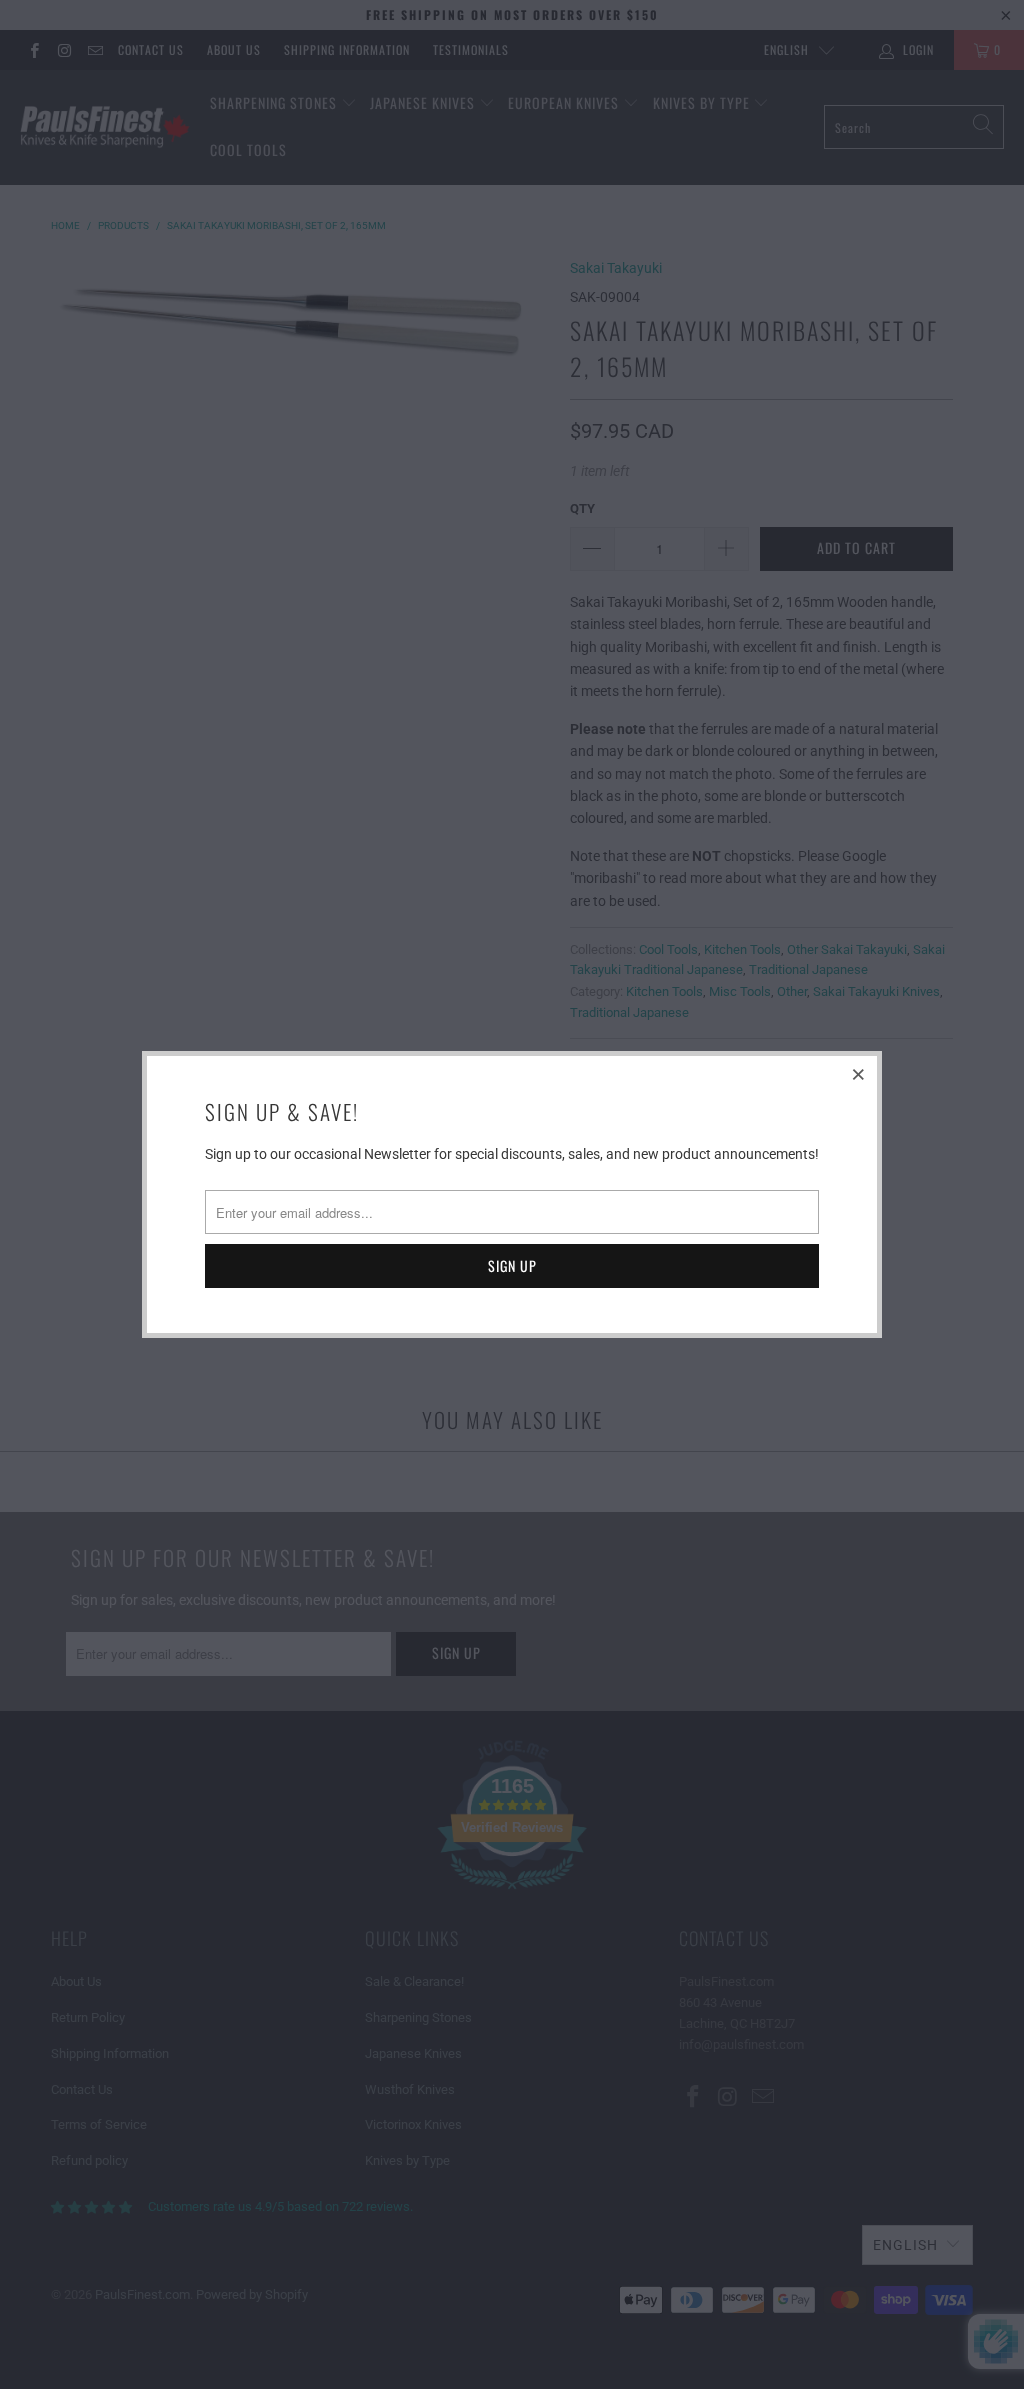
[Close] (859, 1074)
